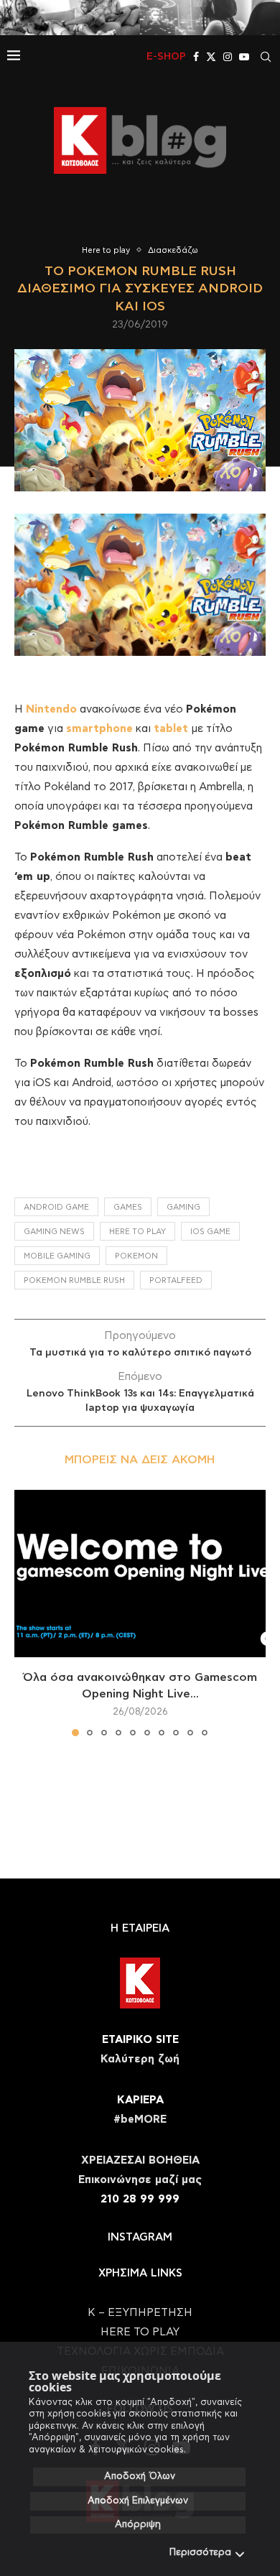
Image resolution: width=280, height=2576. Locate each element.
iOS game (210, 1232)
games (128, 1207)
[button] (27, 1612)
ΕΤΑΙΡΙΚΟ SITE (140, 2040)
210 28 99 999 (140, 2199)
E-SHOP (166, 57)
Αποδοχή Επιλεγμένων (138, 2501)
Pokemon (136, 1256)
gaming (183, 1207)
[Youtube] (244, 57)
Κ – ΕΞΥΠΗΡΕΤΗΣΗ (140, 2313)
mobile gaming (57, 1256)
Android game (56, 1207)
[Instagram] (228, 57)
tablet (171, 729)
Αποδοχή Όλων (140, 2477)
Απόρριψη (138, 2525)
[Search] (266, 57)
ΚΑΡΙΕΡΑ (140, 2100)
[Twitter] (211, 57)
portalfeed (176, 1280)
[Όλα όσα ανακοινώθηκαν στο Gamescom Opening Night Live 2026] (140, 1574)
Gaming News (54, 1232)
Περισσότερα (200, 2553)
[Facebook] (196, 57)
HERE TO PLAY (137, 1232)
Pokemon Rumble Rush (74, 1280)
